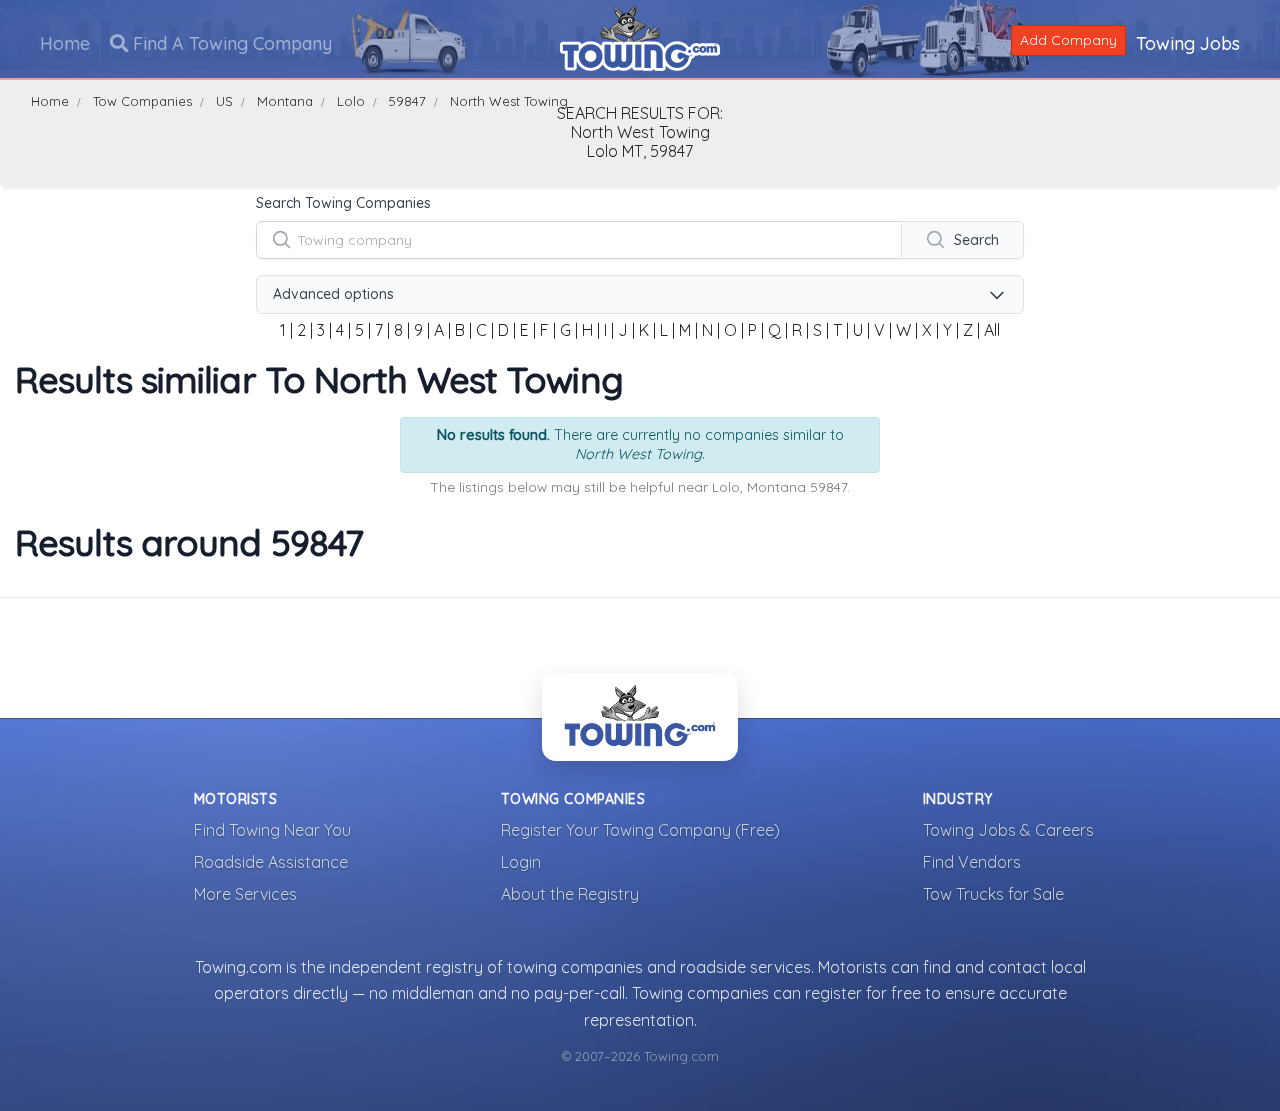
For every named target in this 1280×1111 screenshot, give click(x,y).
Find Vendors (972, 862)
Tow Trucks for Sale (993, 894)
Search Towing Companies (343, 203)
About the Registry (570, 894)
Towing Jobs (1188, 43)
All (992, 330)
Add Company (1068, 40)
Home (65, 43)
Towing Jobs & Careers (1008, 830)
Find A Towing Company (230, 43)
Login (521, 862)
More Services (245, 894)
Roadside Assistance (271, 862)
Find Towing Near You (272, 830)
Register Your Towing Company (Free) (640, 830)
